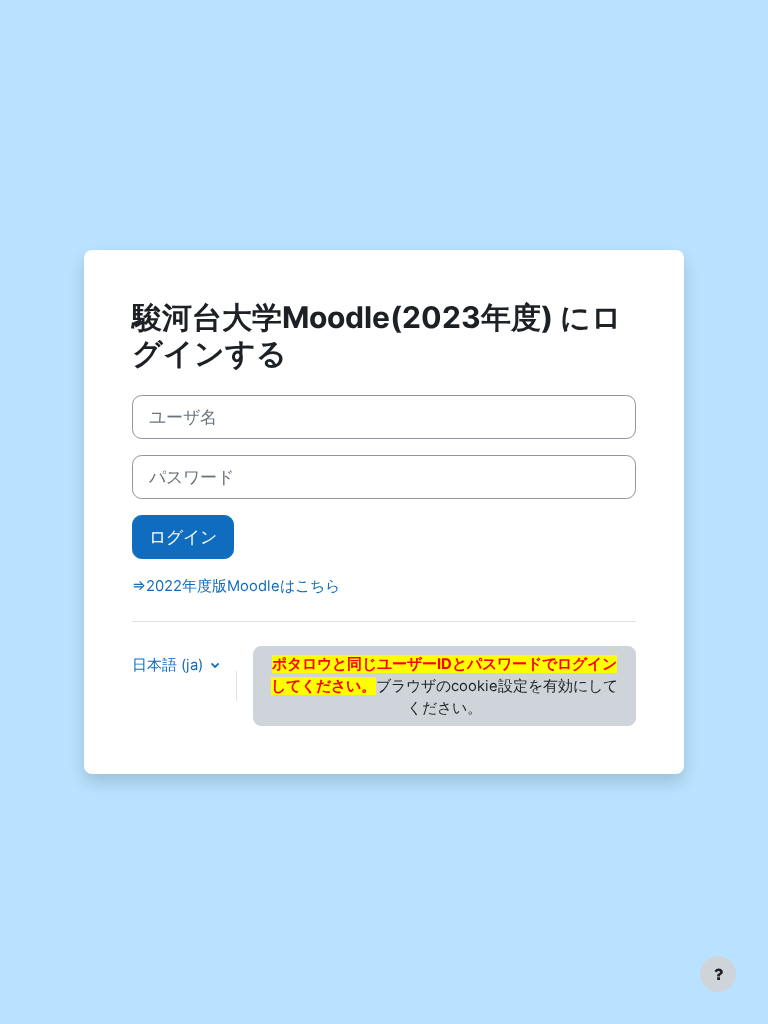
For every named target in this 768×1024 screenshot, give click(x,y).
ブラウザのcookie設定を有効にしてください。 (444, 686)
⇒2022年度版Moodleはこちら (236, 586)
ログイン (183, 536)
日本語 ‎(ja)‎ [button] (169, 665)
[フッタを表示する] (718, 974)
